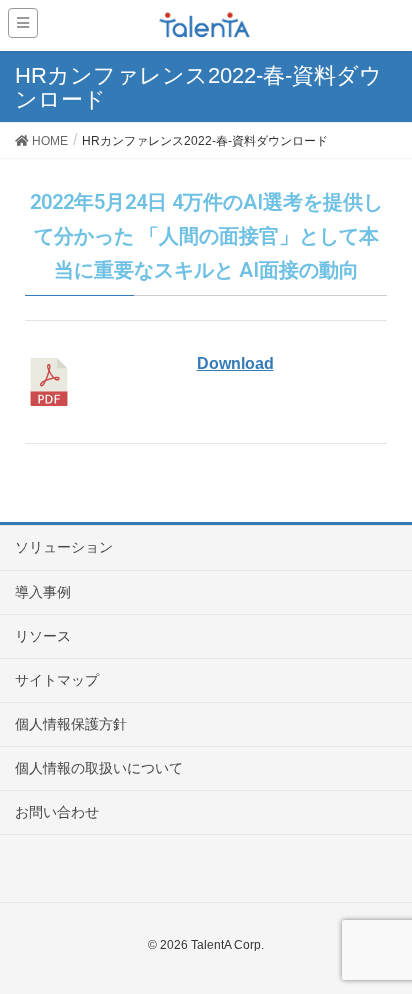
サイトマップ (57, 680)
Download (235, 363)
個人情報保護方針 (71, 724)
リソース (43, 636)
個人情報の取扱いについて (99, 768)
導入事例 (43, 592)
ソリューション (64, 547)
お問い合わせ (57, 812)
